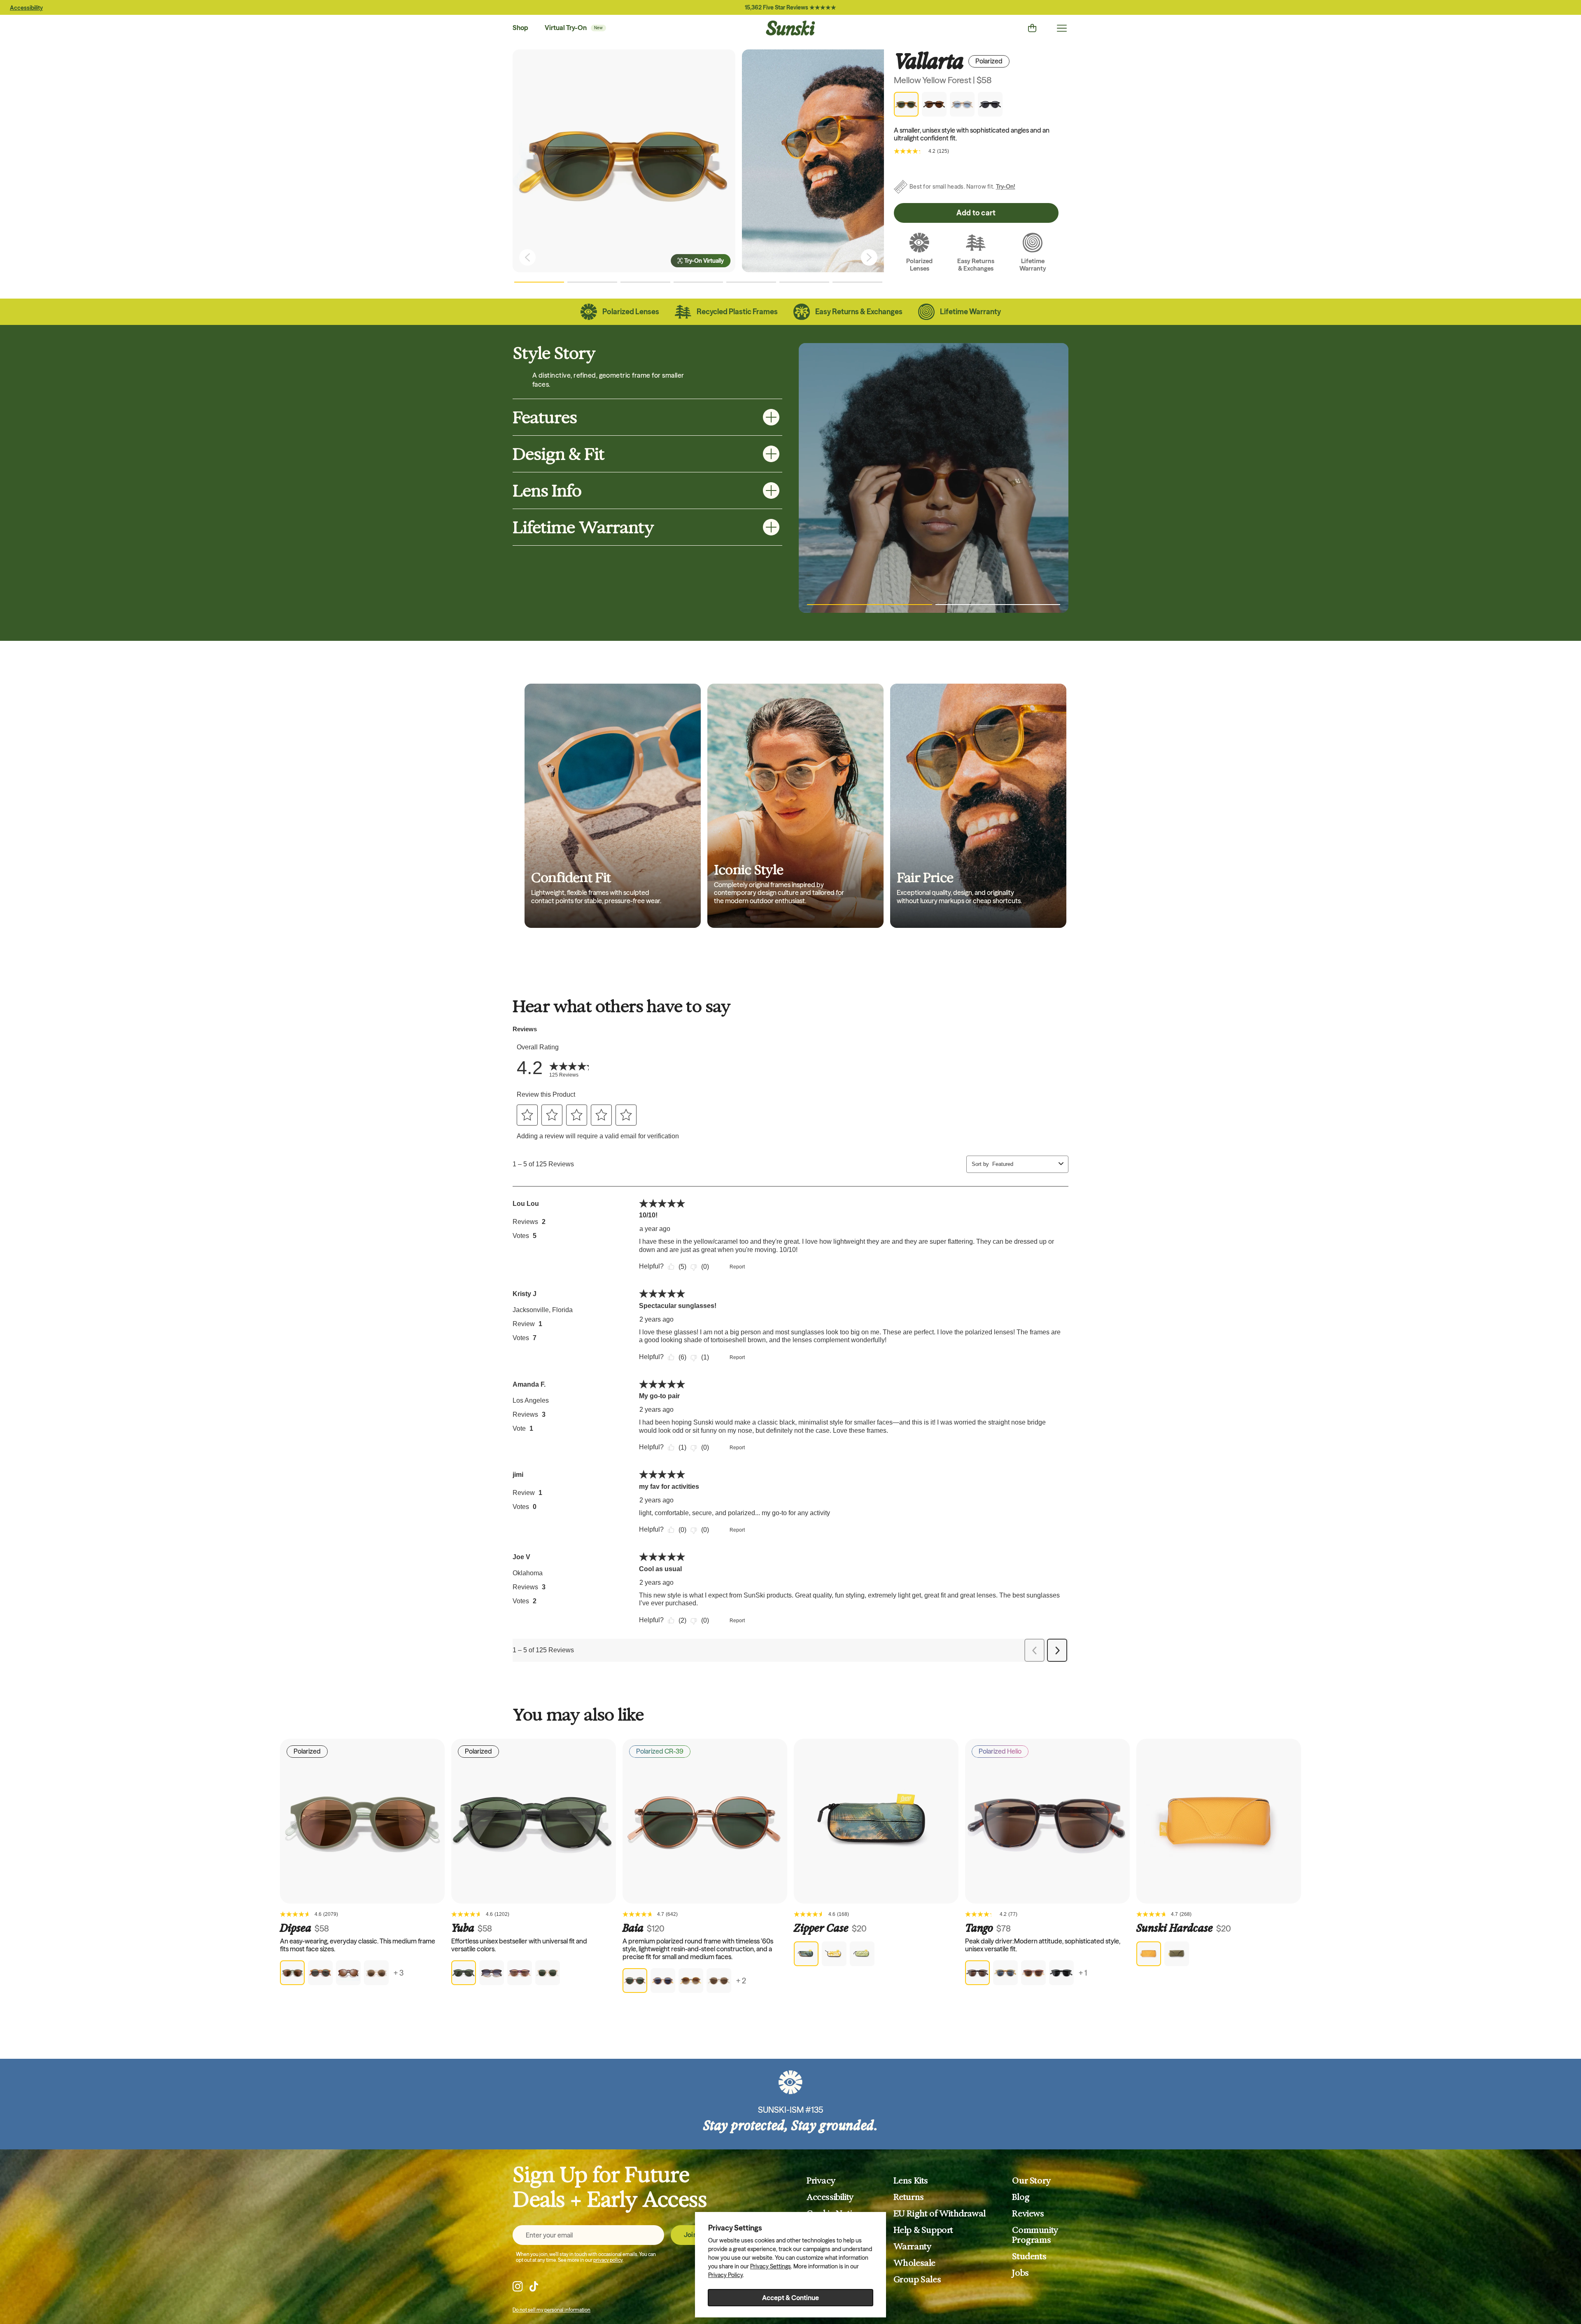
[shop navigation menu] (1062, 28)
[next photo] (869, 257)
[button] (539, 282)
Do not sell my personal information (551, 2310)
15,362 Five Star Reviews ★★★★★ (790, 7)
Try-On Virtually (704, 261)
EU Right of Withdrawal (940, 2214)
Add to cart (976, 213)
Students (1029, 2256)
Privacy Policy (725, 2275)
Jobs (1020, 2273)
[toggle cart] (1032, 28)
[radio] (292, 1973)
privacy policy (608, 2260)
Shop (520, 28)
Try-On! (1006, 187)
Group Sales (917, 2280)
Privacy (821, 2181)
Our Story (1031, 2181)
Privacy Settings (771, 2266)
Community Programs (1035, 2235)
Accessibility (26, 8)
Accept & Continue (790, 2298)
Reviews (1028, 2214)
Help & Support (923, 2230)
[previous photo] (527, 257)
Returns (909, 2197)
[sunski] (790, 28)
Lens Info (547, 490)
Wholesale (914, 2263)
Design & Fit (558, 454)
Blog (1021, 2197)
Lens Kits (911, 2181)
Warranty (913, 2247)
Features (545, 417)
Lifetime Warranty (583, 527)
